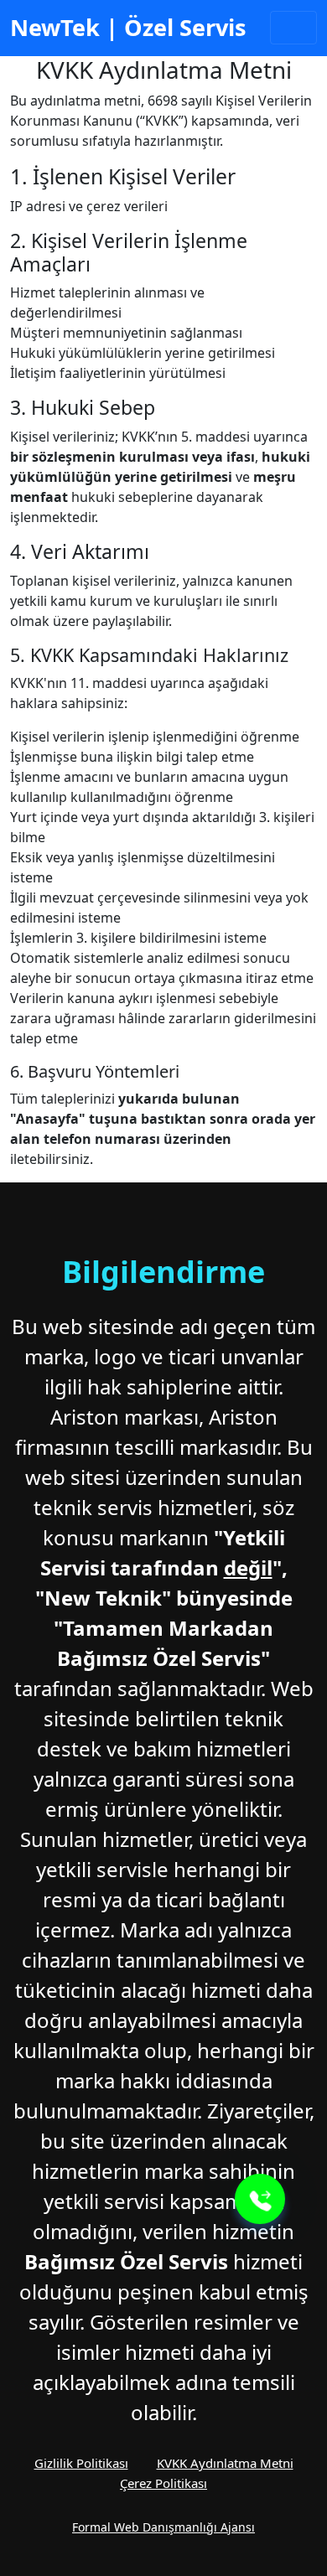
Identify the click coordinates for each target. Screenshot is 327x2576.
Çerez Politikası (163, 2483)
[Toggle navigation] (293, 28)
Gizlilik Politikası (81, 2463)
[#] (260, 2199)
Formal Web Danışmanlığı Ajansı (163, 2527)
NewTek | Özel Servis (128, 27)
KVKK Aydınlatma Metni (225, 2463)
